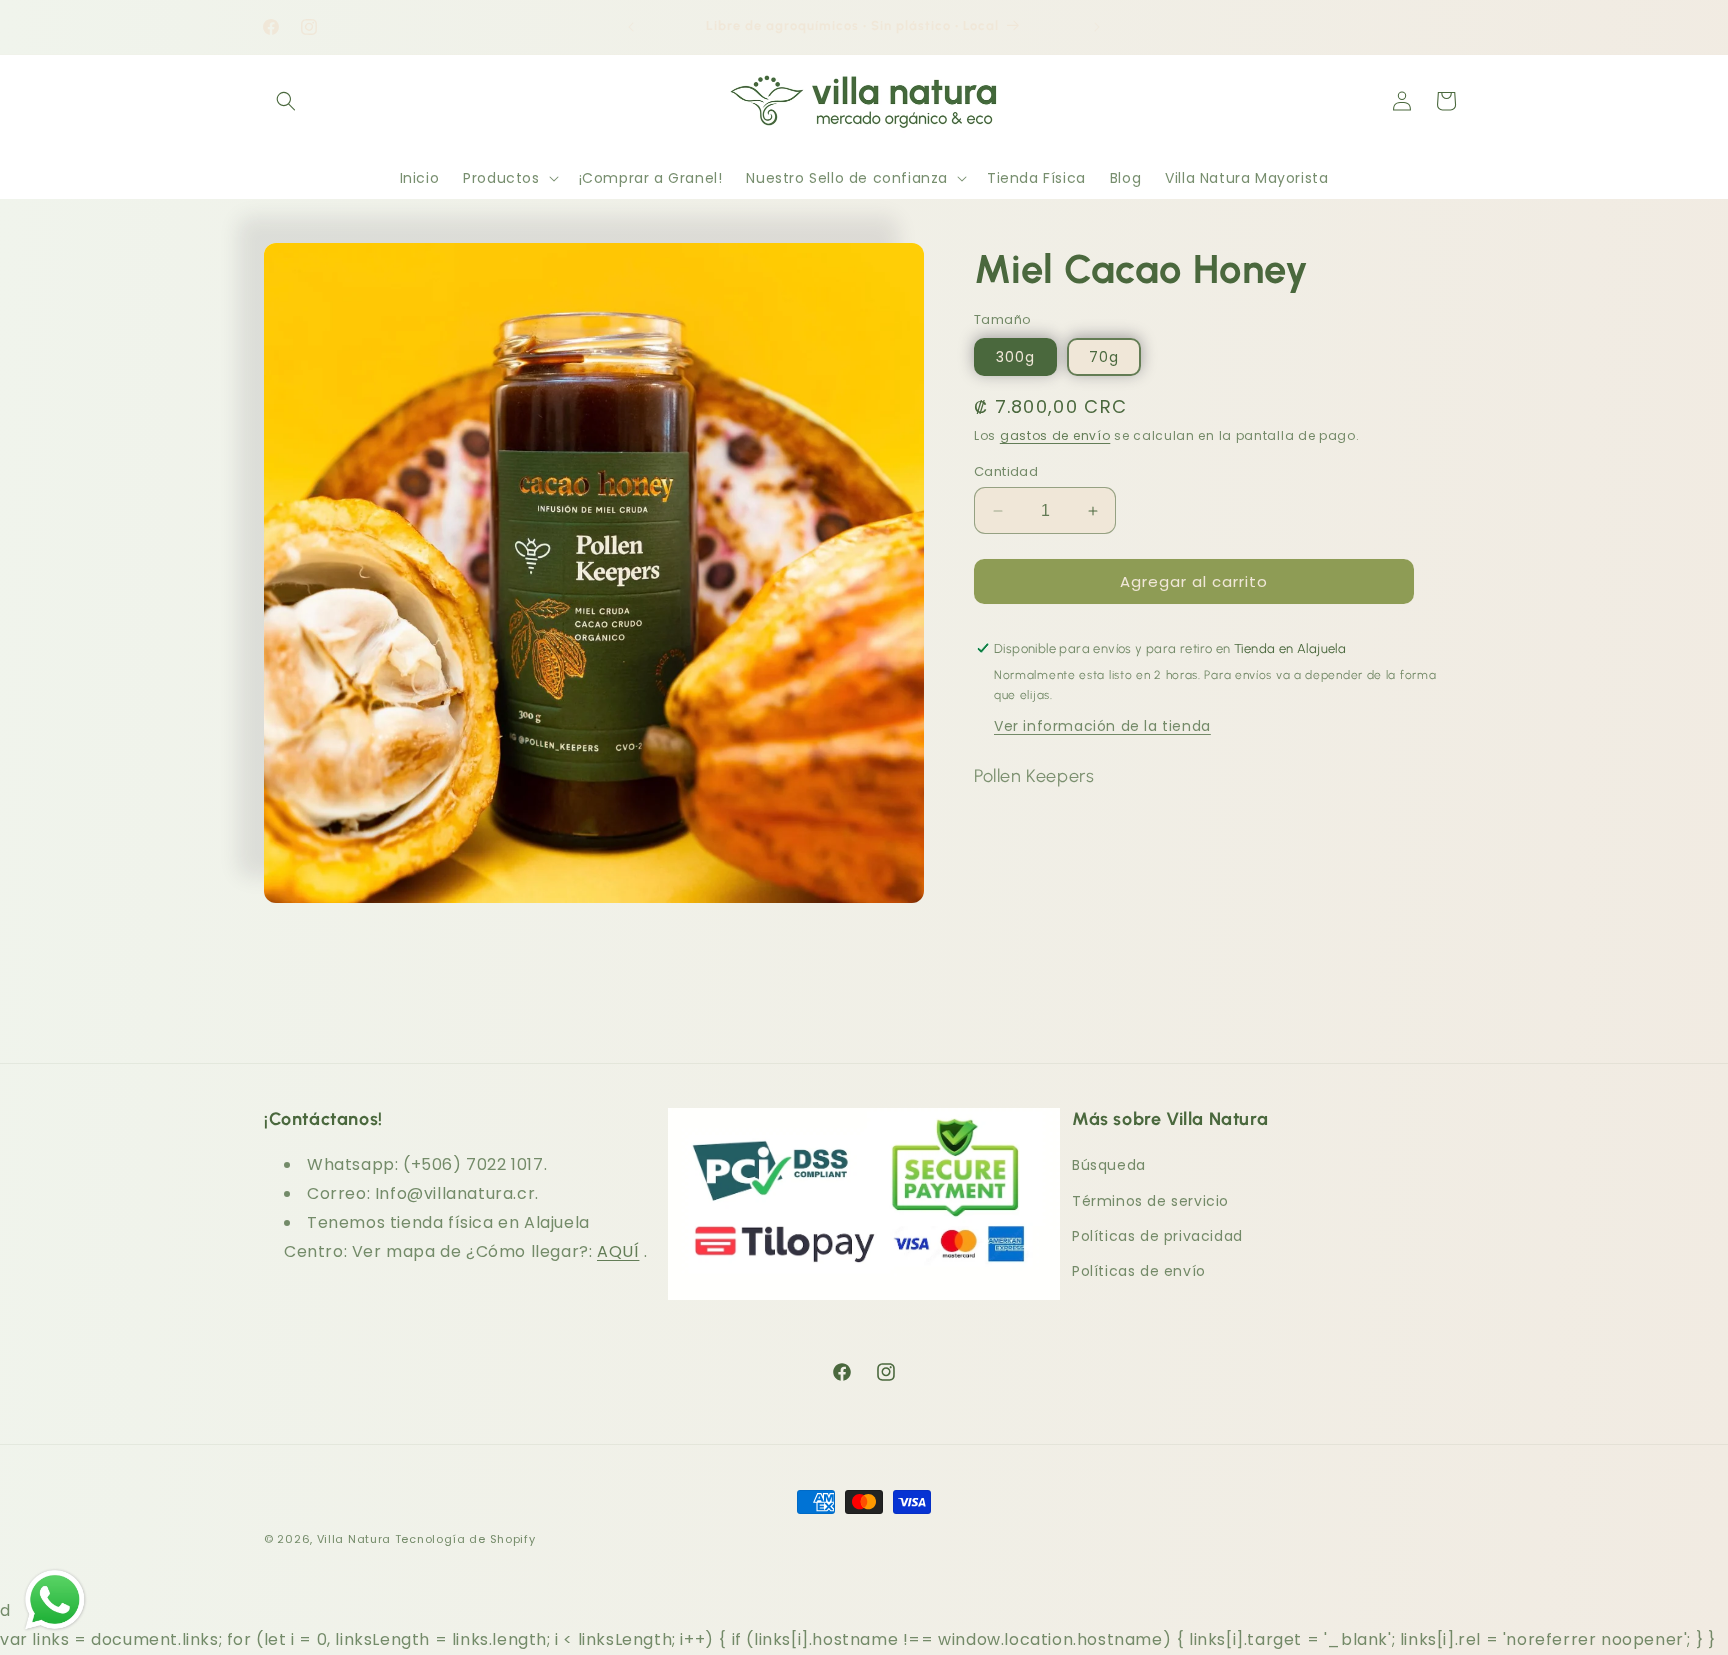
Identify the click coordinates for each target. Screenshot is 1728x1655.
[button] (286, 101)
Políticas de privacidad (1157, 1236)
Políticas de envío (1139, 1271)
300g (1015, 357)
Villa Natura (354, 1539)
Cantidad (1006, 471)
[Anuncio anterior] (631, 27)
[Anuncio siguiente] (1097, 27)
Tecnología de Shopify (465, 1539)
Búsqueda (1109, 1165)
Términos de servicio (1150, 1201)
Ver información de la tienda (1102, 726)
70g (1104, 357)
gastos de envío (1055, 435)
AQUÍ (618, 1251)
